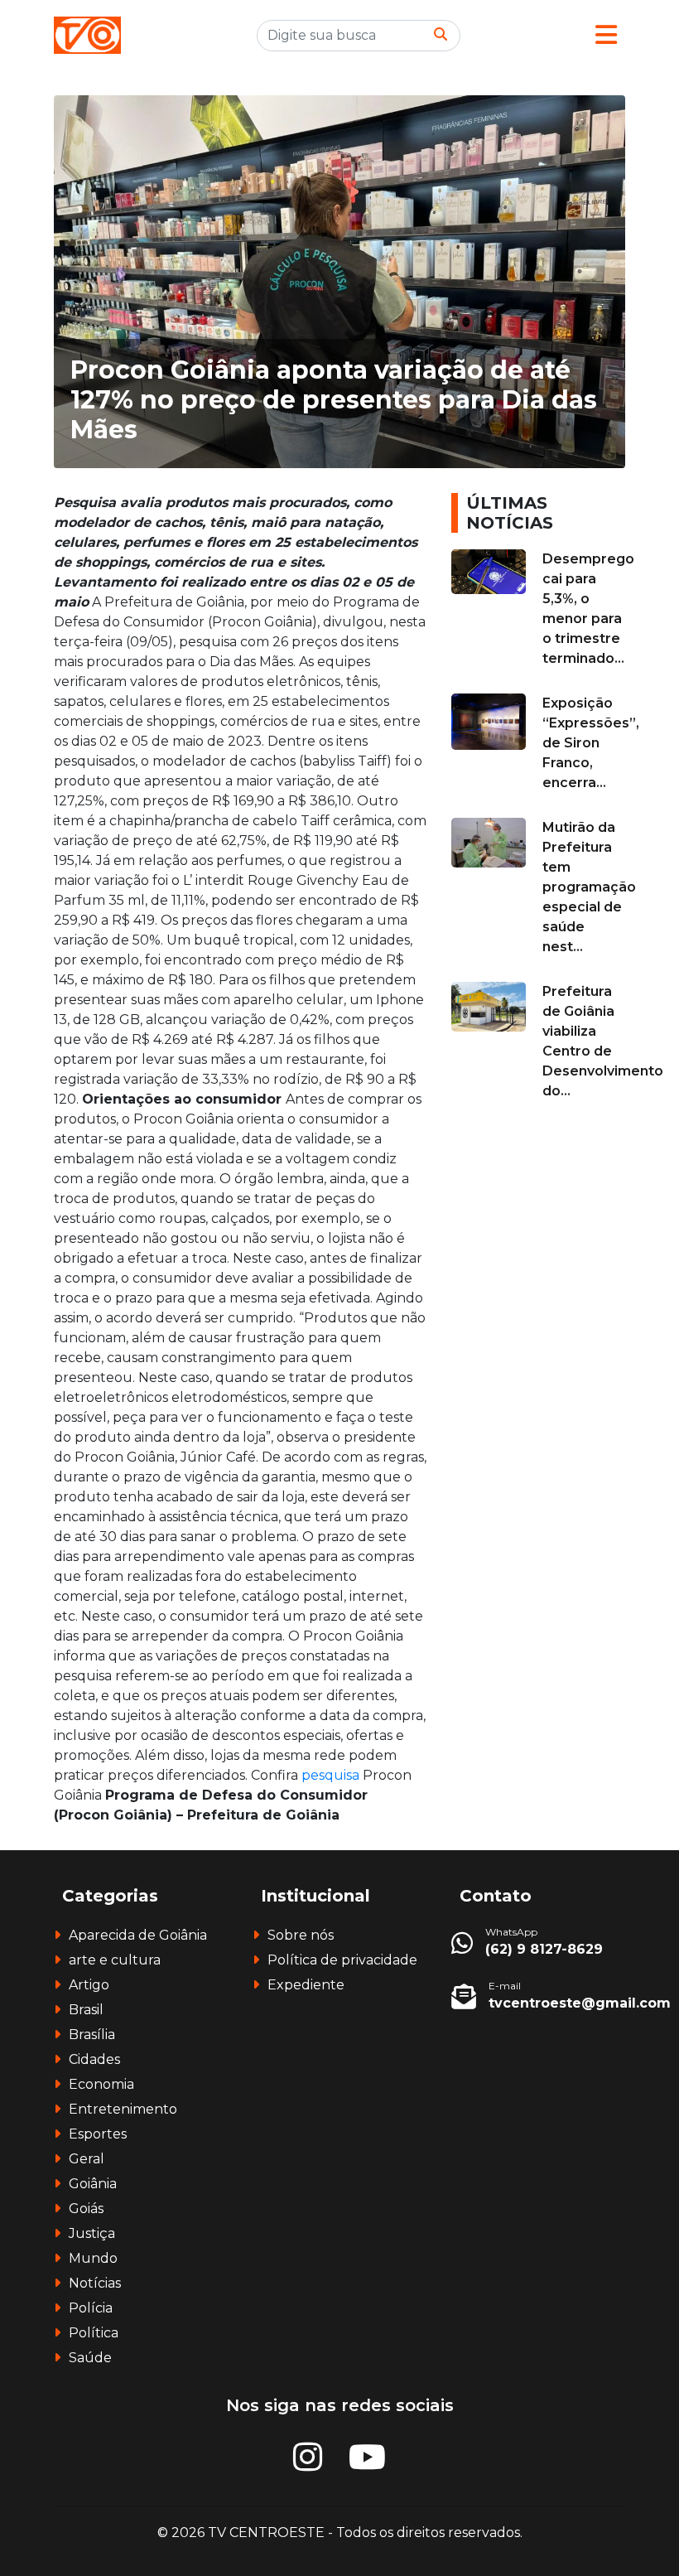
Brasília (92, 2035)
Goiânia (93, 2184)
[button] (606, 35)
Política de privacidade (342, 1960)
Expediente (306, 1985)
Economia (101, 2084)
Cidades (94, 2059)
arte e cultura (115, 1960)
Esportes (98, 2134)
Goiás (86, 2209)
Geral (87, 2159)
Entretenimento (123, 2109)
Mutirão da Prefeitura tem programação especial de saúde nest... (589, 887)
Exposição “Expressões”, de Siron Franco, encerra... (591, 743)
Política (94, 2333)
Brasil (86, 2010)
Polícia (91, 2308)
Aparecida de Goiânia (138, 1935)
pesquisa (332, 1775)
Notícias (95, 2283)
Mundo (93, 2258)
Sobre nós (301, 1935)
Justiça (92, 2233)
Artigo (89, 1985)
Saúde (90, 2358)
